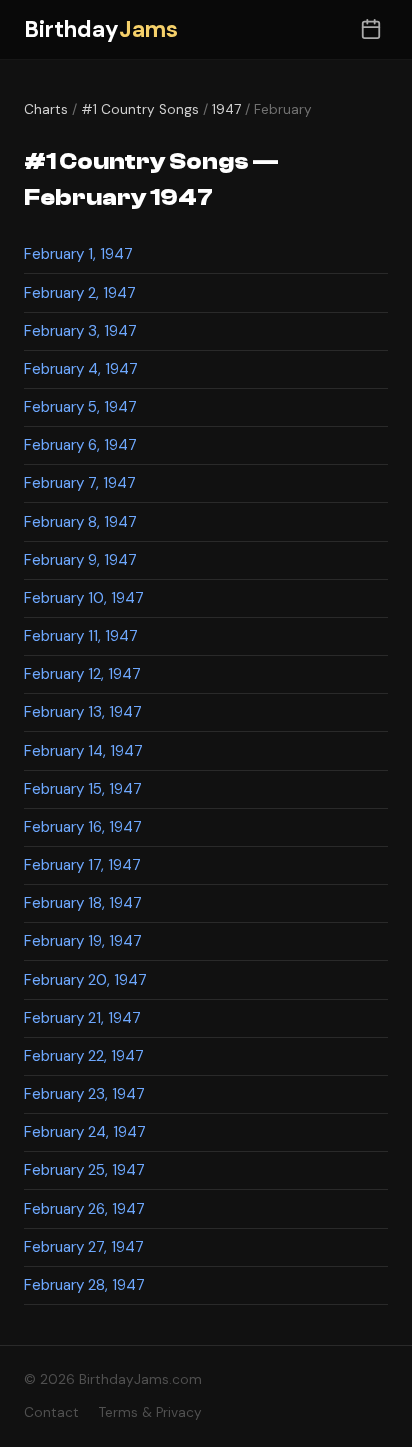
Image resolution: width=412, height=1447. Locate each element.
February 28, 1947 (84, 1285)
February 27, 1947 (84, 1247)
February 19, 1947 (83, 941)
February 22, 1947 (84, 1056)
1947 (226, 109)
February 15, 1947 (83, 789)
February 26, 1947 (84, 1209)
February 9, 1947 (80, 560)
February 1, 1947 (78, 254)
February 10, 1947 (84, 598)
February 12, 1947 (82, 674)
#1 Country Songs (140, 109)
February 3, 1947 (80, 331)
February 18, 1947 (83, 903)
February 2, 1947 (80, 293)
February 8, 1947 (80, 522)
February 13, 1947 (83, 712)
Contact (51, 1412)
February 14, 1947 (83, 751)
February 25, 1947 (84, 1170)
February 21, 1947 (82, 1018)
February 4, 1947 (81, 369)
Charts (46, 109)
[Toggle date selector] (370, 29)
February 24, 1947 (85, 1132)
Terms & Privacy (150, 1412)
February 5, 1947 (80, 407)
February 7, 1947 (80, 483)
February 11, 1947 (81, 636)
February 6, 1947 (80, 445)
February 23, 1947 (84, 1094)
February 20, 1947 (85, 980)
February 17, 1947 (82, 865)
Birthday (101, 29)
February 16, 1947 (83, 827)
